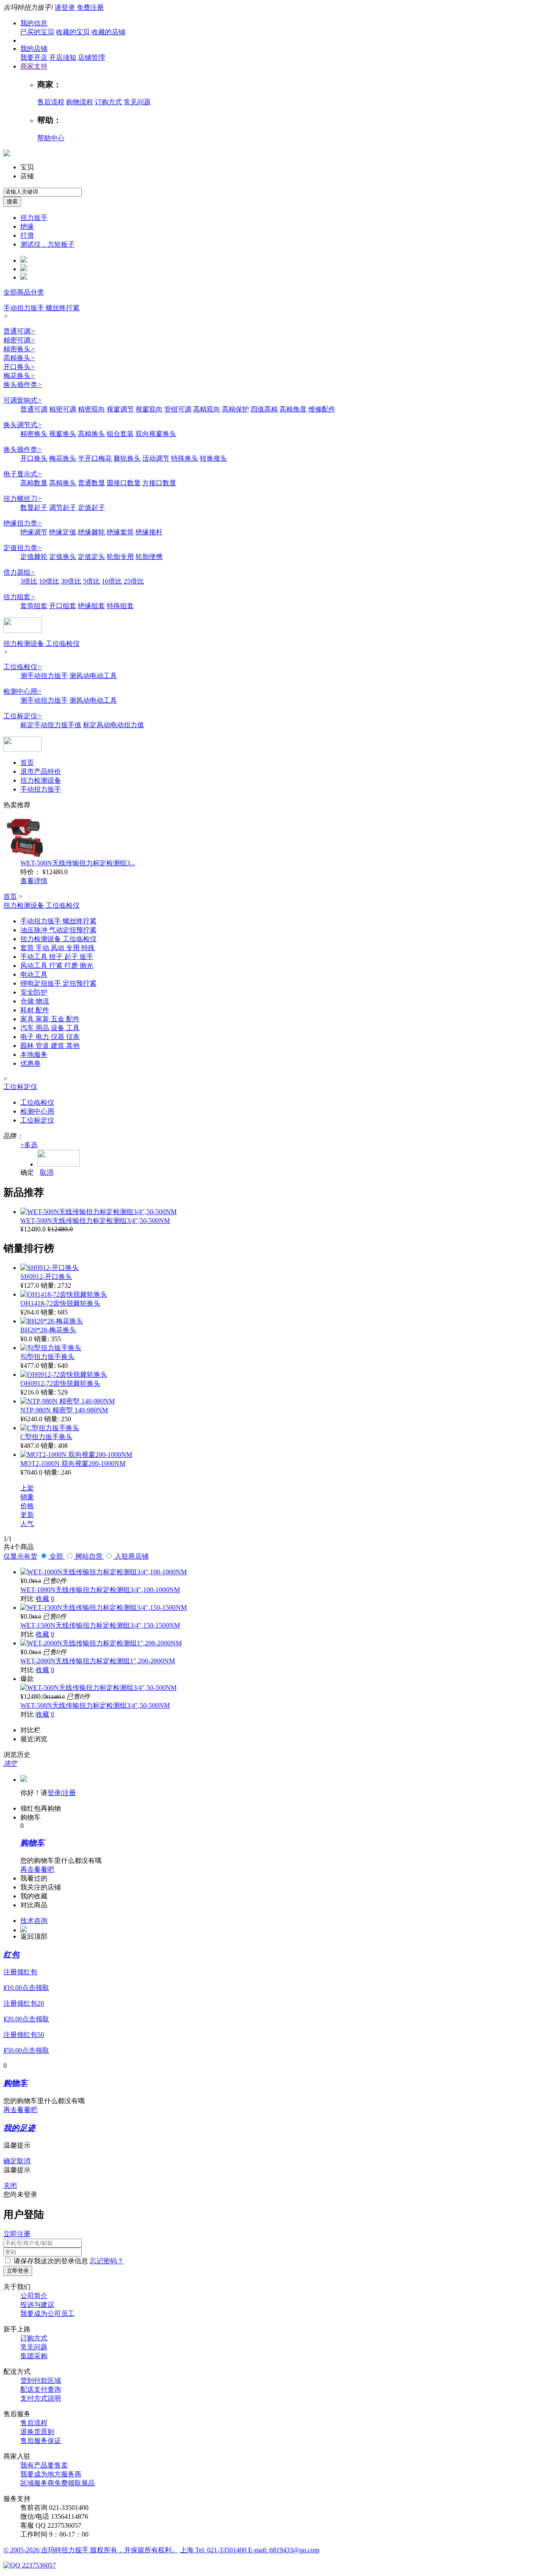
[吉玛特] (22, 630)
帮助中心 (51, 138)
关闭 (10, 2186)
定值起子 (91, 507)
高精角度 (293, 409)
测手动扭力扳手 (44, 676)
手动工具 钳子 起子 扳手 (57, 957)
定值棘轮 (34, 557)
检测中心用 (23, 691)
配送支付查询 (41, 2389)
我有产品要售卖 (44, 2465)
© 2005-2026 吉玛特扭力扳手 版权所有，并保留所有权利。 (91, 2550)
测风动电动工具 (93, 676)
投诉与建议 (37, 2305)
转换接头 (213, 458)
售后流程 (51, 102)
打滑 (27, 235)
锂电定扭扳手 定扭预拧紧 (58, 983)
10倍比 (49, 581)
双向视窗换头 (156, 434)
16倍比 (112, 581)
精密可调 (19, 340)
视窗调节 (120, 409)
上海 (188, 2550)
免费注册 (90, 7)
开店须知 (63, 57)
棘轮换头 (127, 458)
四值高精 (264, 409)
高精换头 (19, 358)
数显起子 (34, 507)
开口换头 (19, 367)
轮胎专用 (120, 557)
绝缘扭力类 (23, 523)
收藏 (42, 1599)
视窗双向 (149, 409)
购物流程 (80, 102)
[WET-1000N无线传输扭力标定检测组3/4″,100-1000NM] (104, 1572)
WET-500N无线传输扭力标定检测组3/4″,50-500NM (95, 1221)
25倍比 (134, 581)
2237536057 (38, 2565)
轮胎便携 (149, 557)
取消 (47, 1172)
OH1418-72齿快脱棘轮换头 (60, 1303)
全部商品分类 (24, 292)
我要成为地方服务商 (51, 2474)
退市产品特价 (41, 771)
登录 (54, 1793)
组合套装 (120, 434)
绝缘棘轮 (91, 532)
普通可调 (19, 331)
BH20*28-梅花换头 (48, 1330)
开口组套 (63, 606)
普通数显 (91, 483)
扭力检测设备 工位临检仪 (41, 643)
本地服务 (34, 1055)
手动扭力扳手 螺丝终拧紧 (41, 308)
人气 (27, 1524)
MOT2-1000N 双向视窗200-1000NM (73, 1463)
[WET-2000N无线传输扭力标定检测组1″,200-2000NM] (101, 1643)
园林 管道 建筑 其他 (50, 1046)
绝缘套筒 (120, 532)
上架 (27, 1488)
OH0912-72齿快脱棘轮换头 (60, 1383)
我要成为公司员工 (47, 2313)
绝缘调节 (34, 532)
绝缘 (27, 226)
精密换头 (19, 349)
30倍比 (71, 581)
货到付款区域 (41, 2380)
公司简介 (34, 2296)
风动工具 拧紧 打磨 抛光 (57, 966)
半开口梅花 (95, 458)
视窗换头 (63, 434)
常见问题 (137, 102)
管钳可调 (178, 409)
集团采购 (34, 2356)
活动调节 (156, 458)
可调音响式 (23, 400)
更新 (27, 1515)
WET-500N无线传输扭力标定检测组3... (78, 863)
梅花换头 (19, 376)
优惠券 (30, 1063)
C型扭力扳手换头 (46, 1437)
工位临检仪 (23, 667)
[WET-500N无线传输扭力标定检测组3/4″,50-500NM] (98, 1212)
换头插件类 (23, 385)
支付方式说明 (41, 2398)
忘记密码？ (107, 2261)
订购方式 (108, 102)
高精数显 (34, 483)
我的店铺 (34, 49)
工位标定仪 (23, 716)
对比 (27, 1599)
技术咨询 (34, 1921)
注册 (69, 1793)
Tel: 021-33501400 (222, 2550)
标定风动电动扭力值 (113, 725)
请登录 (65, 7)
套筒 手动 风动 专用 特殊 (58, 948)
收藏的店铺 (108, 32)
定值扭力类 (23, 548)
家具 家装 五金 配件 (50, 1019)
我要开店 (34, 57)
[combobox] (43, 192)
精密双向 (91, 409)
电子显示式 (23, 474)
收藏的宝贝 (73, 32)
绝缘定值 (63, 532)
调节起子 (63, 507)
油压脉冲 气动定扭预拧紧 (58, 930)
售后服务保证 (41, 2441)
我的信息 (34, 23)
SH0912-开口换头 (46, 1277)
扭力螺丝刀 (23, 499)
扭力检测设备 (41, 780)
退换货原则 (37, 2432)
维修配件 (322, 409)
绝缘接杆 (149, 532)
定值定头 (91, 557)
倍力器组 (19, 572)
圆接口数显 (124, 483)
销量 (27, 1497)
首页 (27, 763)
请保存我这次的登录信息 (51, 2261)
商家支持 (34, 66)
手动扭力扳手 (41, 789)
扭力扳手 (34, 218)
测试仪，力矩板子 (47, 244)
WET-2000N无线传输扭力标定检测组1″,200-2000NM (98, 1661)
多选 (29, 1145)
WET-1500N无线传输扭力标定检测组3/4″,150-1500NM (100, 1625)
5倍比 (91, 581)
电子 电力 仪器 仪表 (50, 1037)
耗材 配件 (35, 1010)
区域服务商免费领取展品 (58, 2483)
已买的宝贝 (37, 32)
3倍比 (29, 581)
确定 (27, 1172)
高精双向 (207, 409)
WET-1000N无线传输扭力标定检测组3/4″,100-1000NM (100, 1590)
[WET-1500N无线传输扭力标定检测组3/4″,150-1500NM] (104, 1608)
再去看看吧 (37, 1869)
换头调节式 (23, 425)
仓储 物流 (35, 1001)
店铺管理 (91, 57)
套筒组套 (34, 606)
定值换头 (63, 557)
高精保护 (235, 409)
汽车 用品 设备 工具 (50, 1028)
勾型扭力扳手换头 (47, 1357)
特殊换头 (185, 458)
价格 (27, 1506)
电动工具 (34, 974)
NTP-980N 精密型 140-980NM (64, 1410)
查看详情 (34, 881)
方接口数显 (159, 483)
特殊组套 (120, 606)
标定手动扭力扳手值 (51, 725)
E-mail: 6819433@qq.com (284, 2550)
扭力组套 (19, 597)
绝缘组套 (91, 606)
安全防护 (34, 992)
